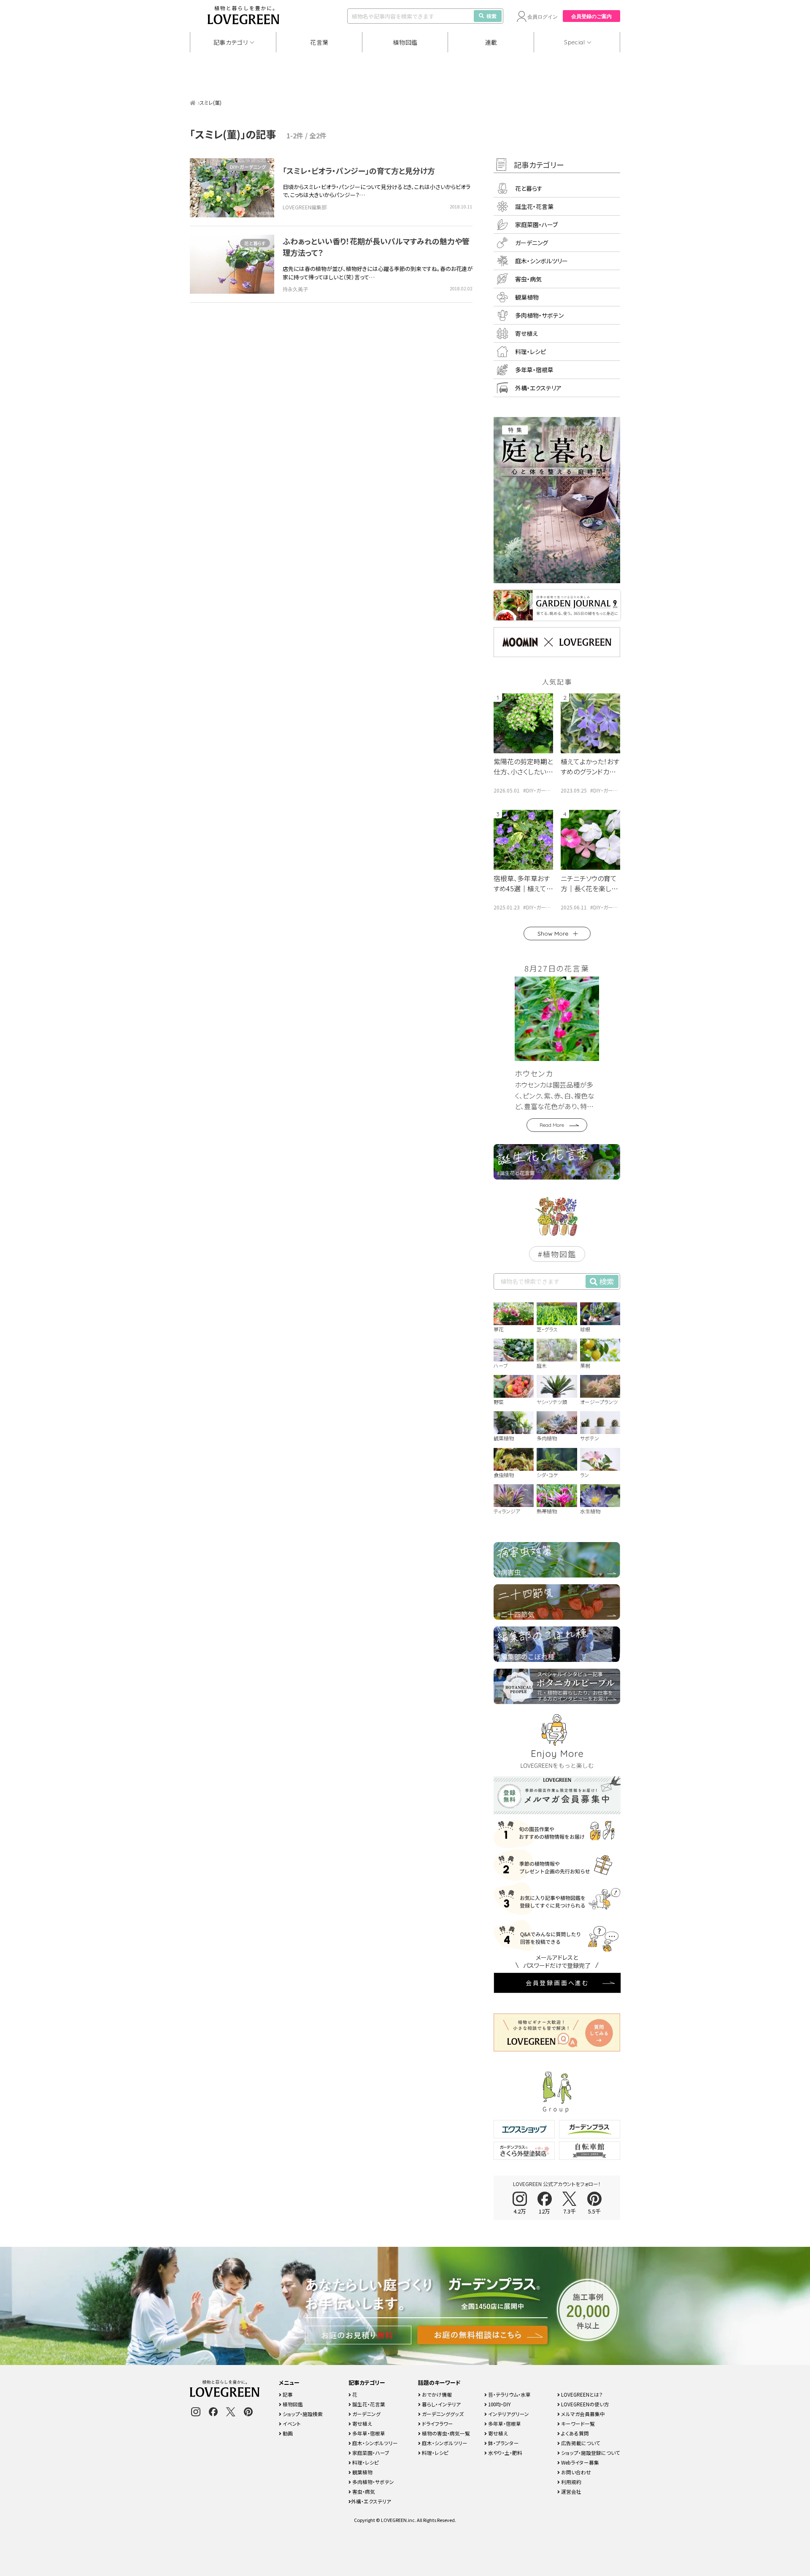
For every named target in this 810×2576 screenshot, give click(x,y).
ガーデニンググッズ (442, 2414)
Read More (552, 1125)
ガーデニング (532, 243)
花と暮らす (255, 243)
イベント (291, 2423)
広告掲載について (580, 2443)
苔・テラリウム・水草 (509, 2394)
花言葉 (319, 42)
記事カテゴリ (231, 42)
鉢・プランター (503, 2443)
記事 (287, 2394)
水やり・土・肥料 (505, 2453)
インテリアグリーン (508, 2414)
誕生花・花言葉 (534, 206)
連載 (491, 42)
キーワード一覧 (577, 2423)
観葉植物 (527, 297)
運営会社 (571, 2491)
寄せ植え (526, 333)
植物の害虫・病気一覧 (445, 2433)
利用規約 (571, 2482)
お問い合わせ (575, 2472)
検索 (491, 16)
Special (575, 42)
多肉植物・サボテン (539, 315)
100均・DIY (499, 2404)
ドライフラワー (437, 2423)
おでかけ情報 (436, 2394)
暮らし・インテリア (441, 2404)
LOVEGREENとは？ (581, 2394)
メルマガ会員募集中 (582, 2414)
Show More (553, 934)
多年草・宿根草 (534, 370)
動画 (287, 2433)
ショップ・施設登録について (590, 2453)
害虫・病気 (528, 279)
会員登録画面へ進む (557, 1983)
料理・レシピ (531, 352)
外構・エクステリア (538, 388)
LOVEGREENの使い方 (585, 2404)
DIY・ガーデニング (248, 167)
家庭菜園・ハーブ (536, 225)
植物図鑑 (405, 42)
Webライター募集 (579, 2462)
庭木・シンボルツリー (541, 261)
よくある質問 (574, 2433)
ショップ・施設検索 (302, 2414)
